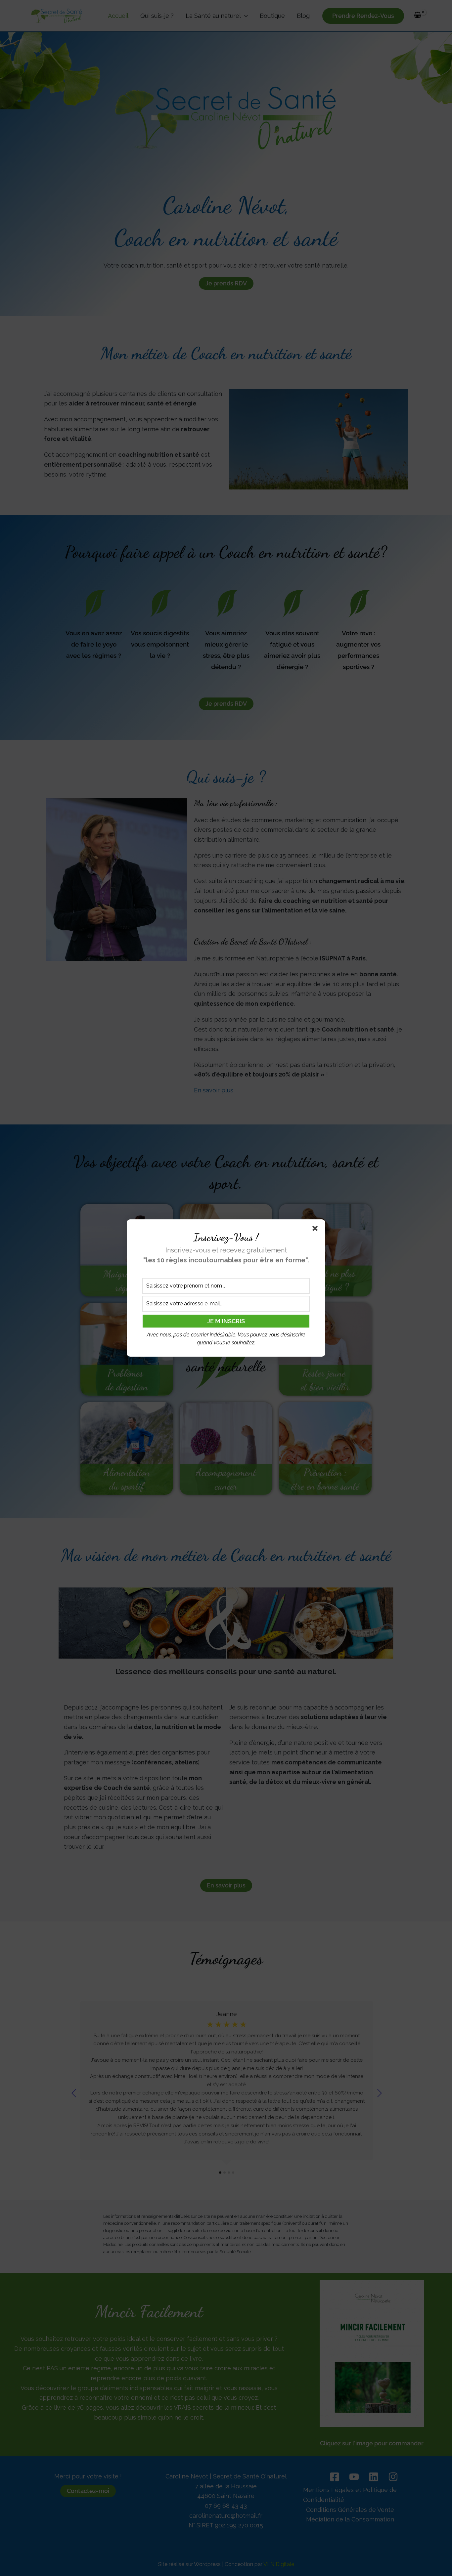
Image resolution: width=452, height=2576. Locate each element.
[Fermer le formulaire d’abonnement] (316, 1230)
